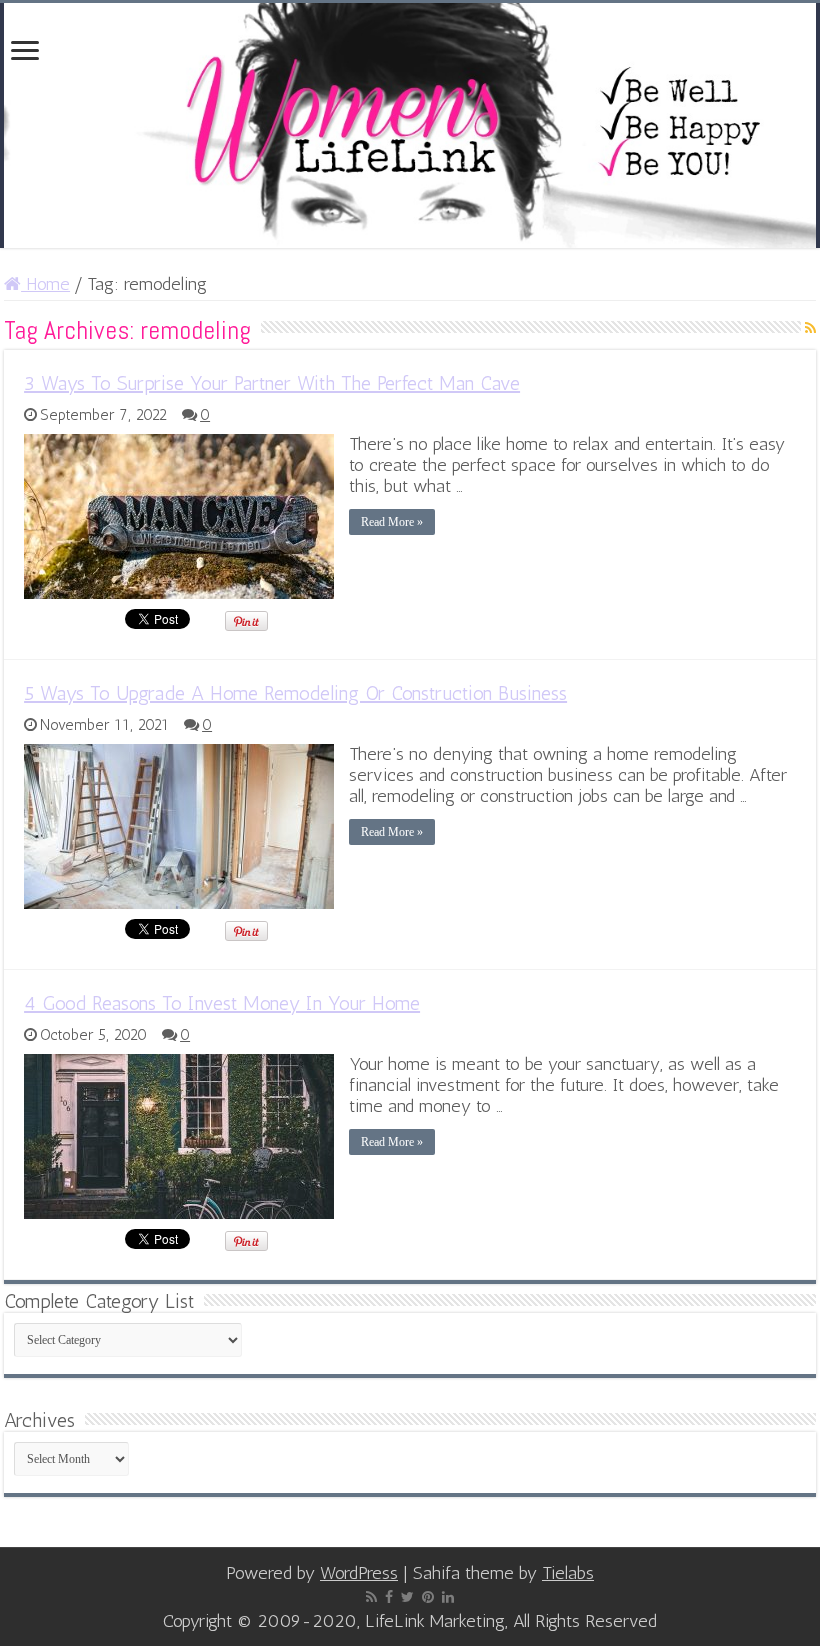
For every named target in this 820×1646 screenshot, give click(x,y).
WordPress (359, 1573)
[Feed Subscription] (810, 328)
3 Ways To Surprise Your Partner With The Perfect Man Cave (272, 383)
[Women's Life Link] (410, 125)
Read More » (392, 522)
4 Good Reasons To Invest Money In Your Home (222, 1003)
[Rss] (371, 1597)
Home (45, 284)
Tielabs (568, 1573)
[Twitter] (407, 1597)
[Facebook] (389, 1597)
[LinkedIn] (448, 1597)
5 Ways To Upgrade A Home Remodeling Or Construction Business (295, 693)
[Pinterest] (428, 1597)
